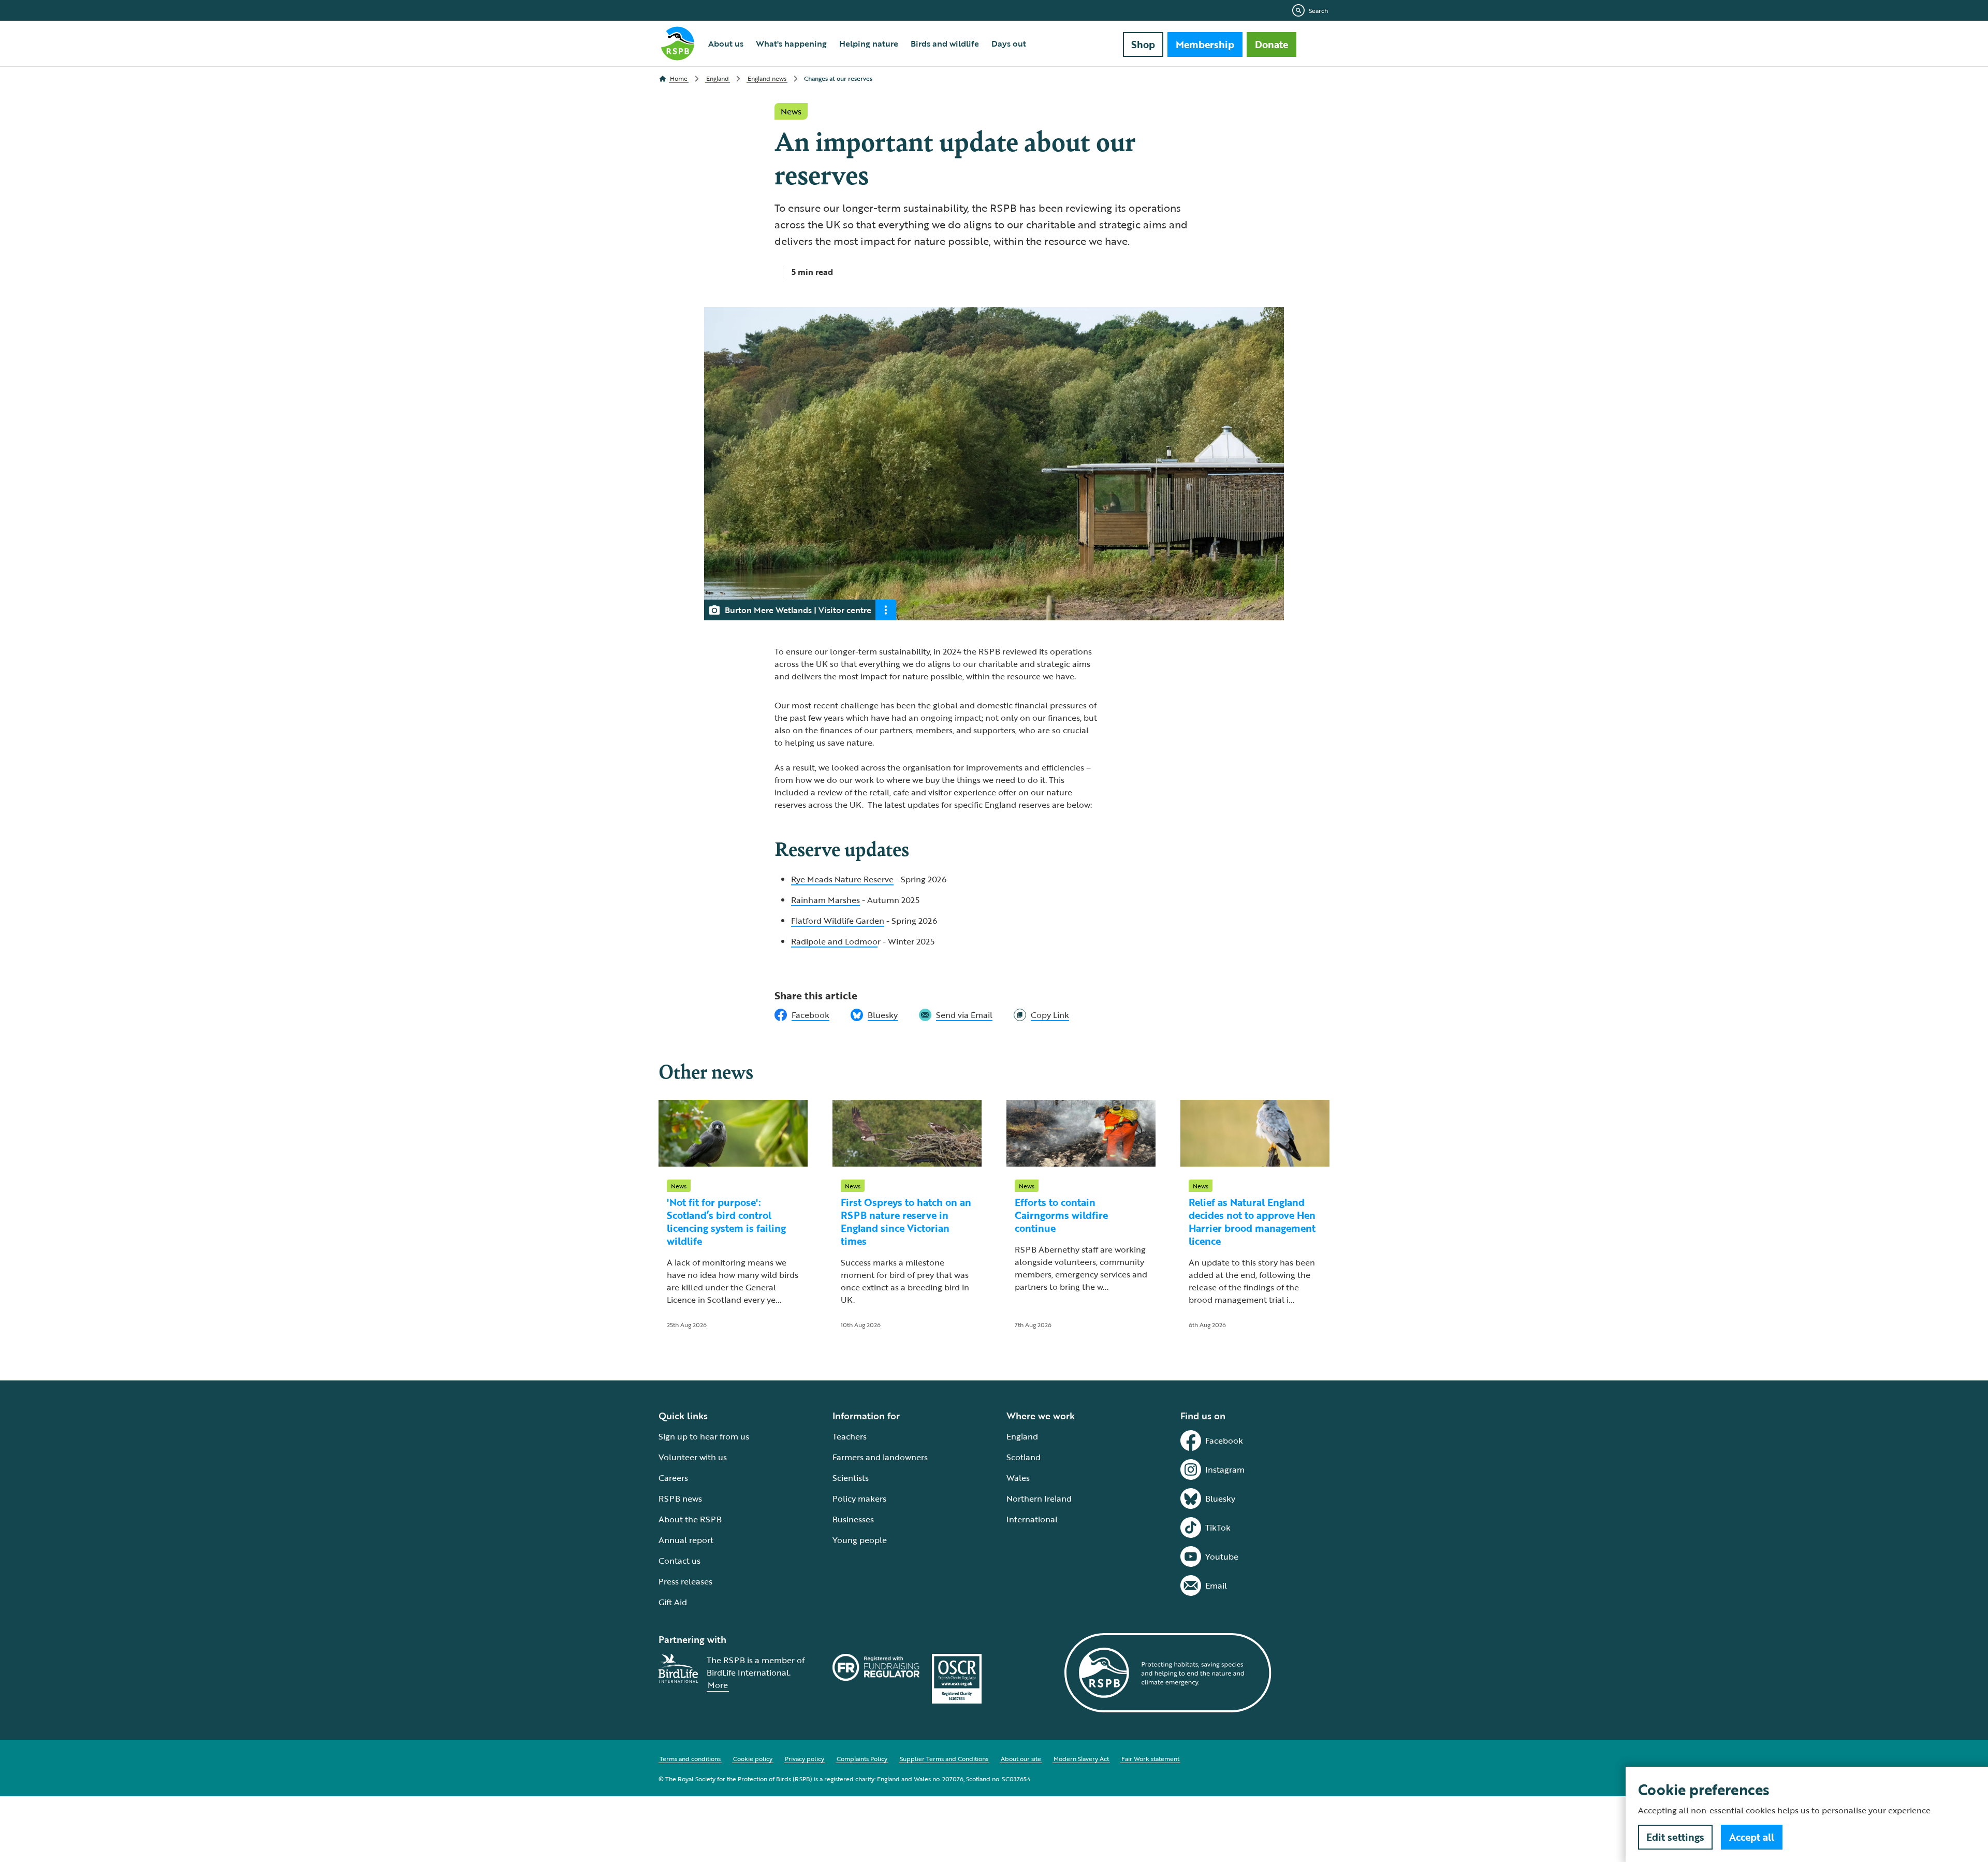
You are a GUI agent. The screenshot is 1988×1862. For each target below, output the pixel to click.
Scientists (851, 1478)
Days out (1009, 43)
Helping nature (869, 43)
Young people (860, 1540)
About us (726, 43)
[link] (1041, 1015)
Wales (1018, 1478)
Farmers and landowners (880, 1457)
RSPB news (680, 1499)
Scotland (1024, 1457)
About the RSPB (690, 1519)
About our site (1021, 1758)
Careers (673, 1478)
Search (1318, 10)
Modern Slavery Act (1081, 1758)
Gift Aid (673, 1602)
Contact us (679, 1561)
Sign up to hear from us (704, 1436)
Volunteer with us (693, 1457)
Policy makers (859, 1499)
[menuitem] (726, 43)
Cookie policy (753, 1758)
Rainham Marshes (825, 900)
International (1032, 1519)
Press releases (685, 1581)
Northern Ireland (1039, 1499)
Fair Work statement (1150, 1758)
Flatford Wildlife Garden (838, 921)
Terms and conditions (690, 1758)
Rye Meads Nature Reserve (842, 879)
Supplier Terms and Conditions (944, 1758)
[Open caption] (886, 610)
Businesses (853, 1519)
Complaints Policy (862, 1758)
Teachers (850, 1436)
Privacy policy (805, 1758)
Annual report (686, 1540)
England (1022, 1436)
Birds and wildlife (945, 43)
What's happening (791, 43)
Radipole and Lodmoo (834, 941)
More (718, 1685)
